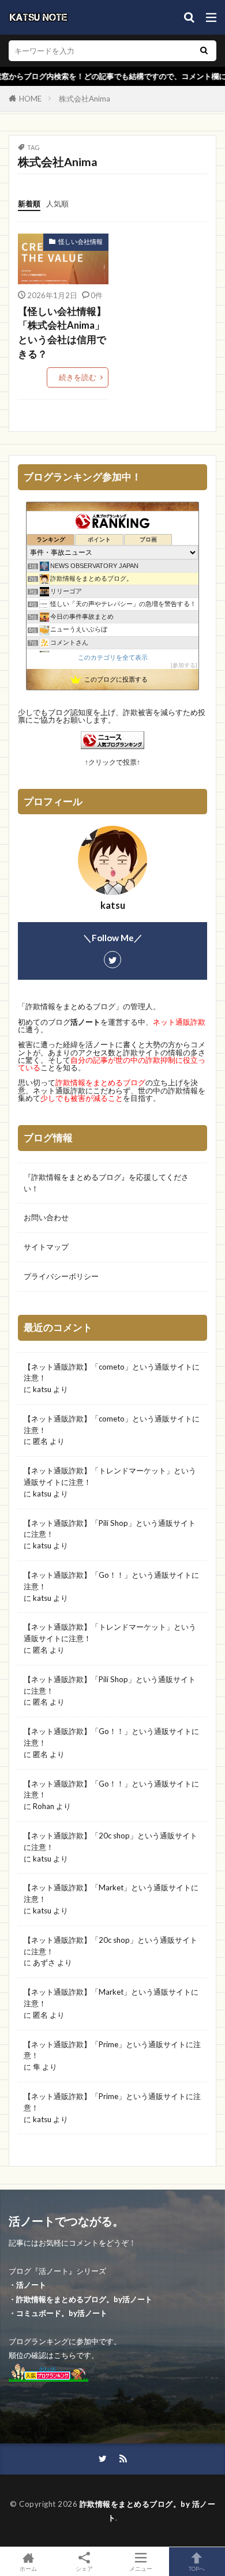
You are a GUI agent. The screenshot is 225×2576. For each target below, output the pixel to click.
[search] (204, 51)
